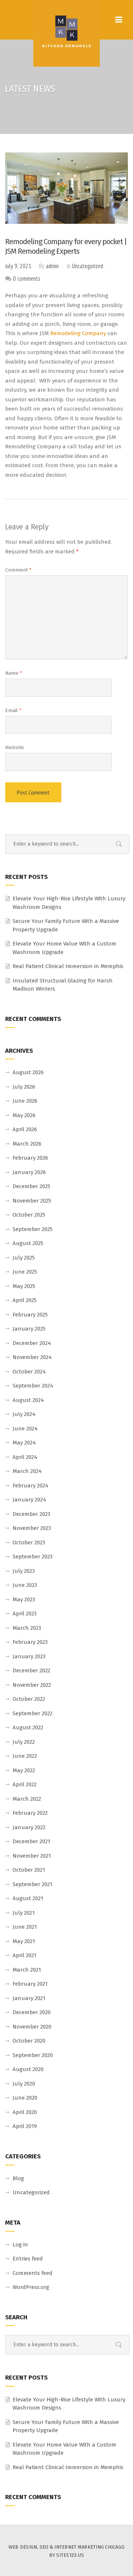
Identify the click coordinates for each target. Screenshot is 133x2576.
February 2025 (30, 1315)
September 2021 (33, 1884)
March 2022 (27, 1799)
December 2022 (31, 1670)
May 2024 (24, 1443)
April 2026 (25, 1129)
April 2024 (25, 1457)
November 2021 (32, 1856)
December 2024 (32, 1343)
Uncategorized (88, 266)
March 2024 (27, 1471)
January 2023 (29, 1656)
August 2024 (28, 1400)
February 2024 (30, 1486)
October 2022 (29, 1699)
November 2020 (32, 2027)
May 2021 (24, 1941)
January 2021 (29, 1998)
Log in (20, 2245)
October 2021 (29, 1870)
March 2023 (27, 1628)
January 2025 (29, 1329)
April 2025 (25, 1300)
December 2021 (31, 1841)
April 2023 (25, 1614)
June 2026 (25, 1101)
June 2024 (25, 1429)
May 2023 (24, 1599)
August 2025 (28, 1243)
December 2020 (32, 2012)
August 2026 (28, 1072)
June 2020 (25, 2098)
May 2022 (24, 1770)
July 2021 (24, 1913)
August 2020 (28, 2069)
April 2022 (25, 1784)
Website (15, 747)
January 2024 (29, 1500)
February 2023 (30, 1642)
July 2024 (24, 1414)
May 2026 (24, 1115)
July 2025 (24, 1258)
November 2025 (32, 1201)
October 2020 (29, 2041)
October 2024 (29, 1372)
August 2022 (28, 1727)
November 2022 (32, 1685)
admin (52, 266)
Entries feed (28, 2259)
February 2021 (30, 1984)
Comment (18, 570)
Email (13, 710)
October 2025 (29, 1215)
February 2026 (30, 1158)
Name (14, 673)
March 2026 (27, 1144)
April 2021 (25, 1955)
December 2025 (31, 1186)
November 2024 (32, 1357)
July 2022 (24, 1742)
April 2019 (25, 2126)
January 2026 (29, 1172)
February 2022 (30, 1813)
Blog (18, 2178)
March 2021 (27, 1970)
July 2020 (24, 2084)
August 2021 (28, 1898)
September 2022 (33, 1713)
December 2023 (31, 1514)
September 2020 (33, 2055)
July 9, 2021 (18, 266)
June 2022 (25, 1756)
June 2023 (25, 1585)
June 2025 (25, 1272)
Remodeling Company (78, 333)
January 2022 (29, 1827)
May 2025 (24, 1286)
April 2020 (25, 2112)
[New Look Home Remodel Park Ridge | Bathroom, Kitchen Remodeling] (66, 33)
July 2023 (24, 1571)
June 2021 (25, 1927)
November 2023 (32, 1528)
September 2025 (33, 1229)
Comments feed (33, 2273)
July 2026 (24, 1087)
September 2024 (33, 1386)
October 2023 (29, 1542)
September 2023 (33, 1557)
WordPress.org (31, 2287)
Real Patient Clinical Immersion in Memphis (68, 966)
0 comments (27, 279)
